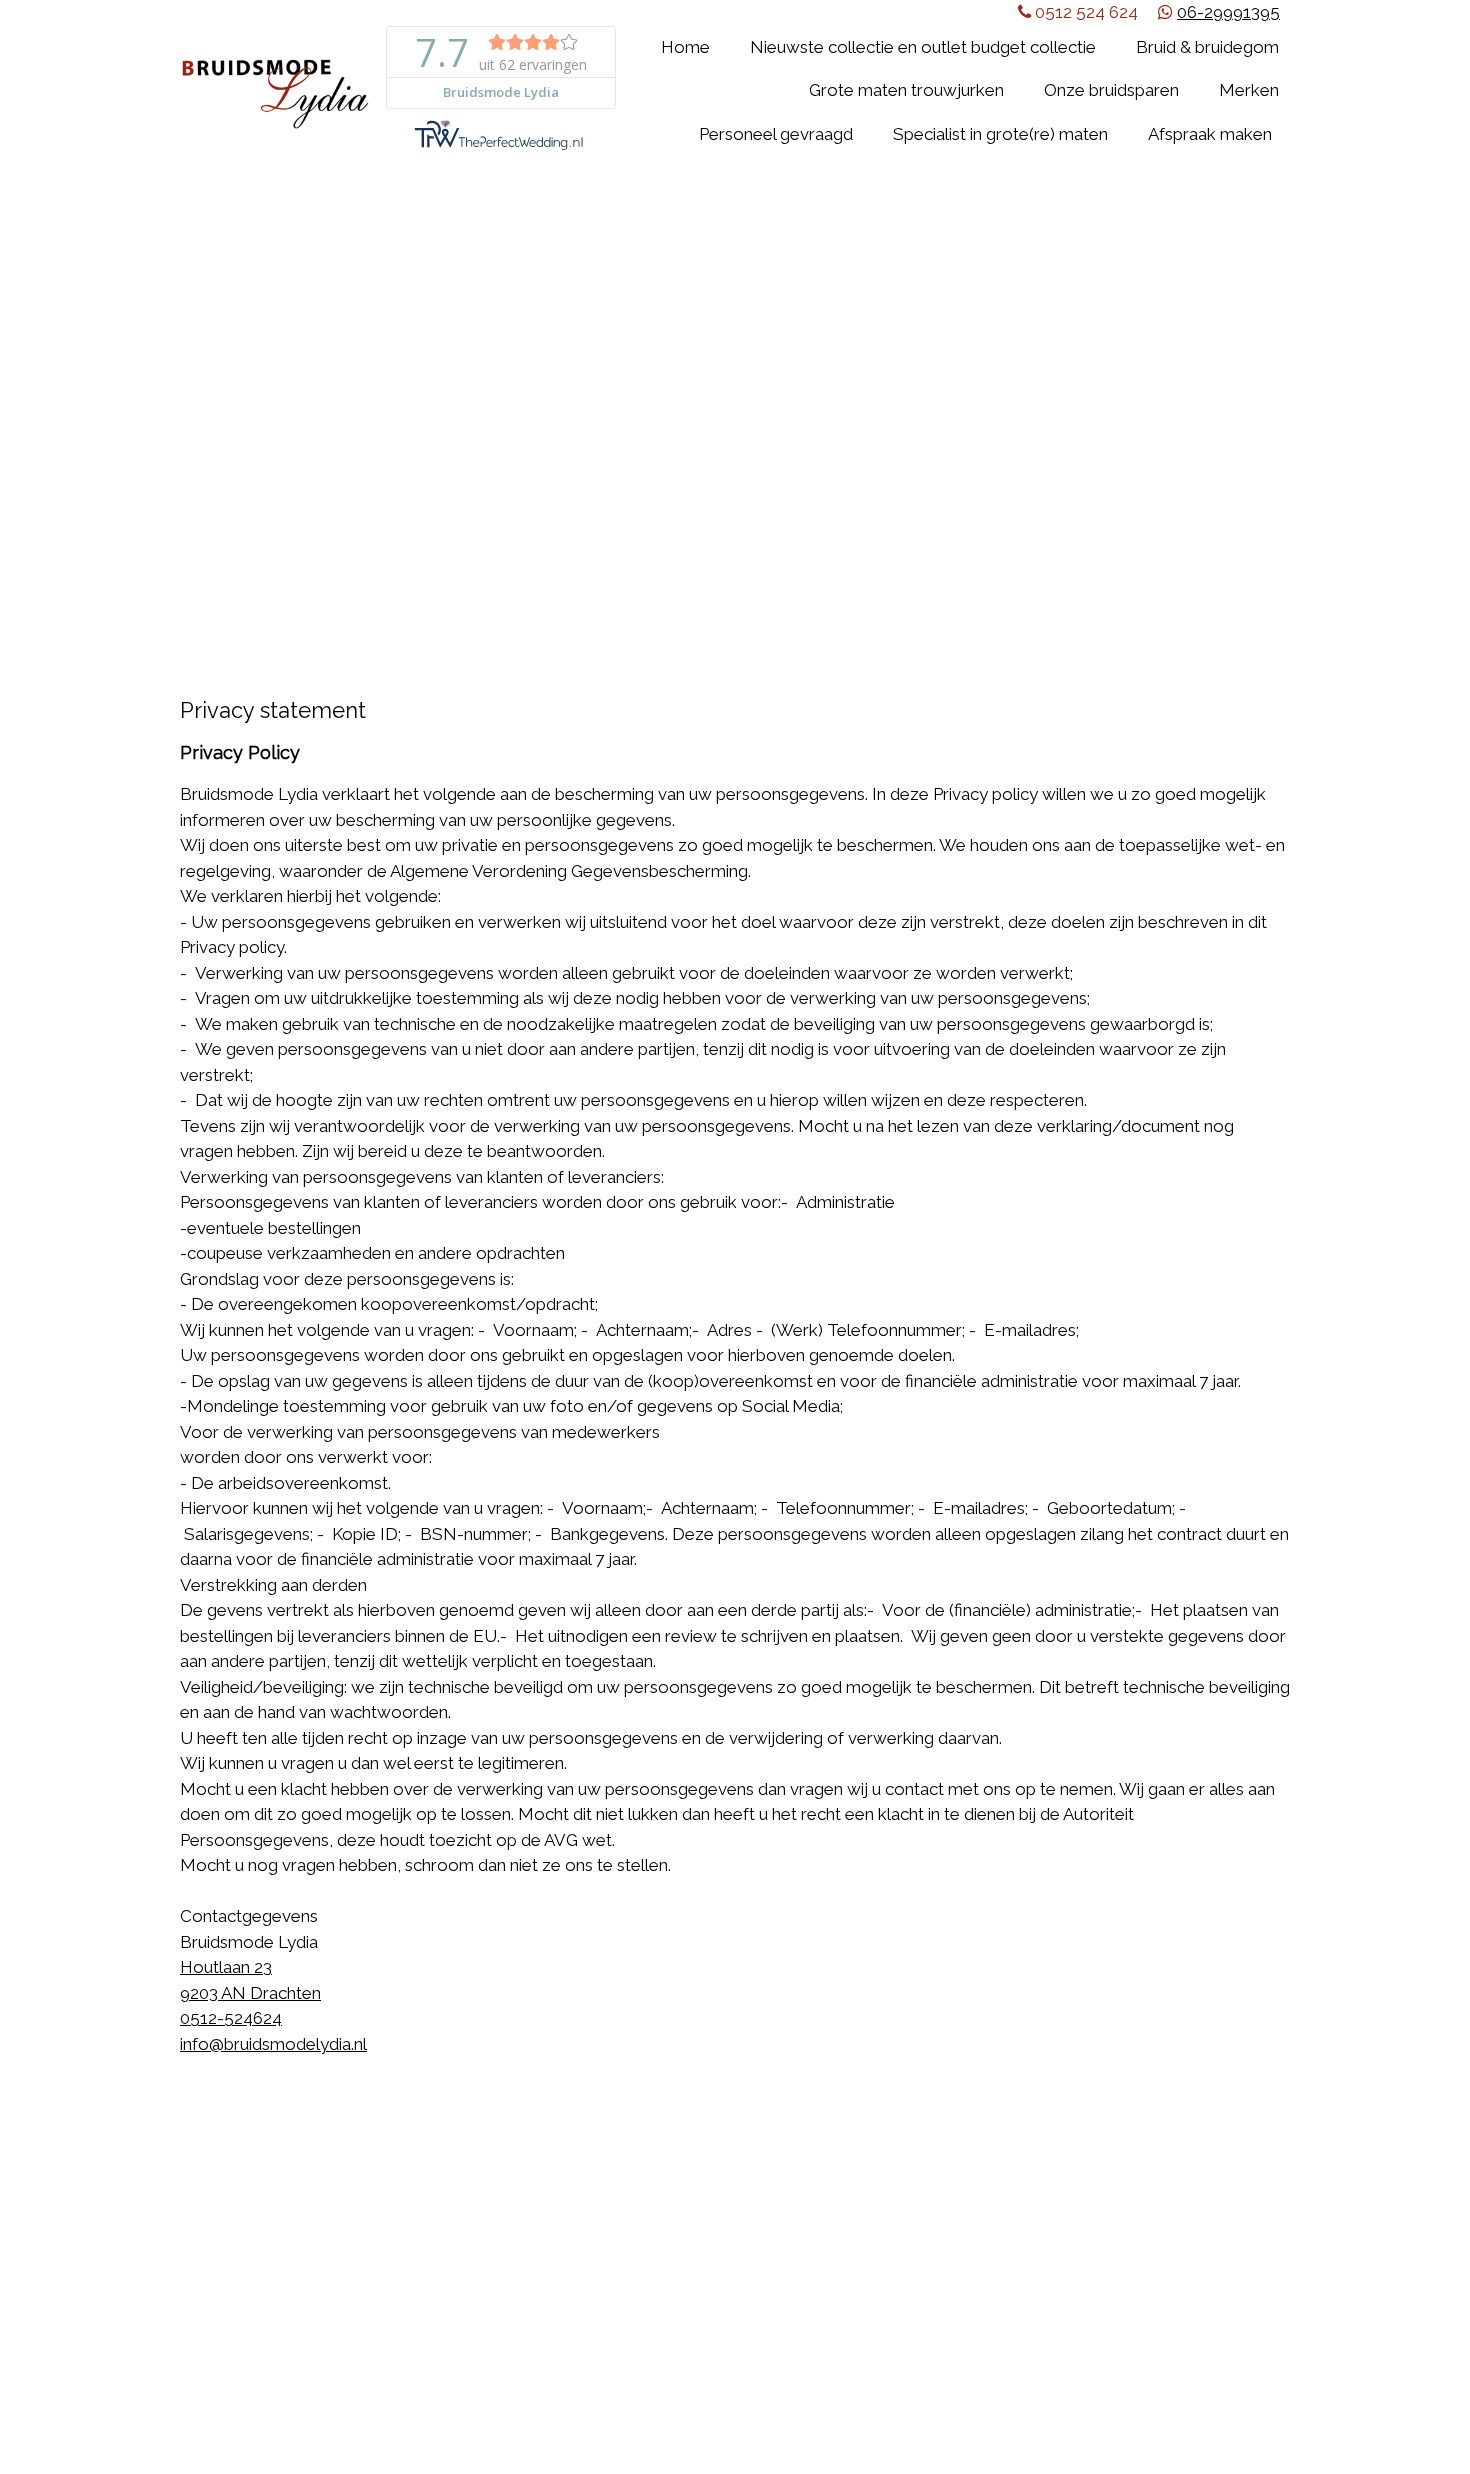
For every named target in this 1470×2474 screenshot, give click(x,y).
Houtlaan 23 (226, 1967)
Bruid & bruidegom (1207, 47)
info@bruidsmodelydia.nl (273, 2044)
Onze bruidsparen (1111, 90)
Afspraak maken (1210, 134)
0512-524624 (231, 2018)
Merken (1249, 90)
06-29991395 (1228, 12)
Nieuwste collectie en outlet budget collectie (923, 47)
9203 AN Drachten (250, 1993)
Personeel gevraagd (776, 134)
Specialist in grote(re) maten (1000, 134)
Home (685, 47)
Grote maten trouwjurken (906, 90)
